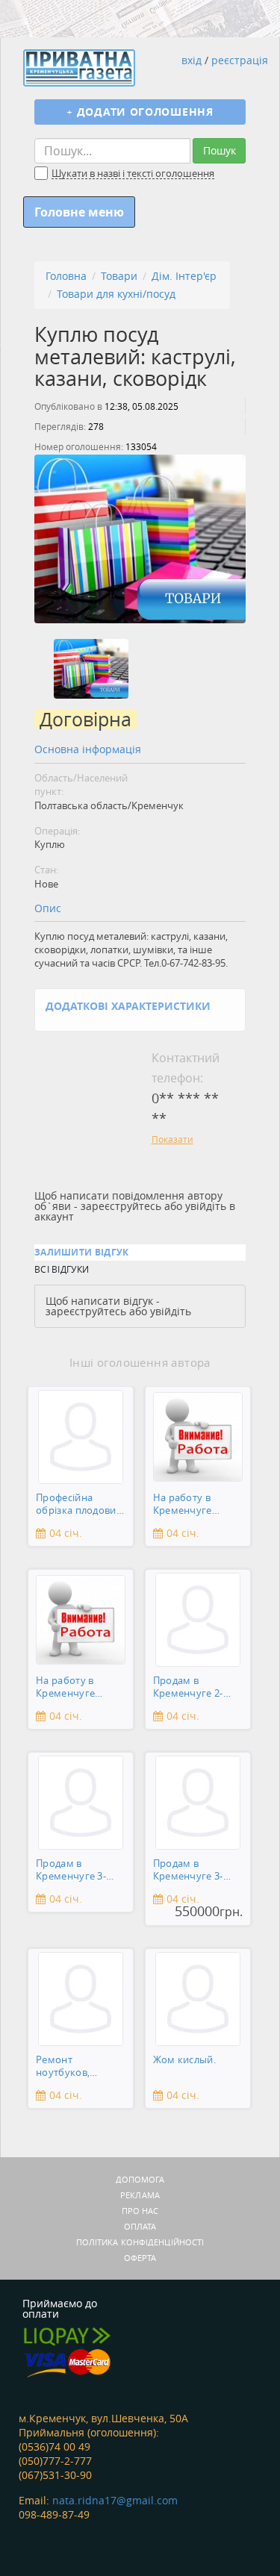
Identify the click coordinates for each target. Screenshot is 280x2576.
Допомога (140, 2179)
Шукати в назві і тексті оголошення (133, 174)
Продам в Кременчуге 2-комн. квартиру (191, 1688)
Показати (172, 1139)
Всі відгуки (62, 1269)
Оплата (140, 2226)
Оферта (140, 2258)
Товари (119, 276)
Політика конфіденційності (140, 2242)
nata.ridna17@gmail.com (115, 2500)
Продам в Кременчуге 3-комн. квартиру (74, 1871)
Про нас (140, 2211)
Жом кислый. (184, 2060)
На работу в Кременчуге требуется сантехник (65, 1688)
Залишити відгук (82, 1252)
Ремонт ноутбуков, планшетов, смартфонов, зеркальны (67, 2067)
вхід (192, 60)
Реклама (140, 2195)
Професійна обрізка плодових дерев (79, 1505)
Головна (66, 276)
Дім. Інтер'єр (184, 276)
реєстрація (240, 60)
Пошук (220, 150)
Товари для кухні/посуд (116, 294)
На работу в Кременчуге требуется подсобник (183, 1505)
